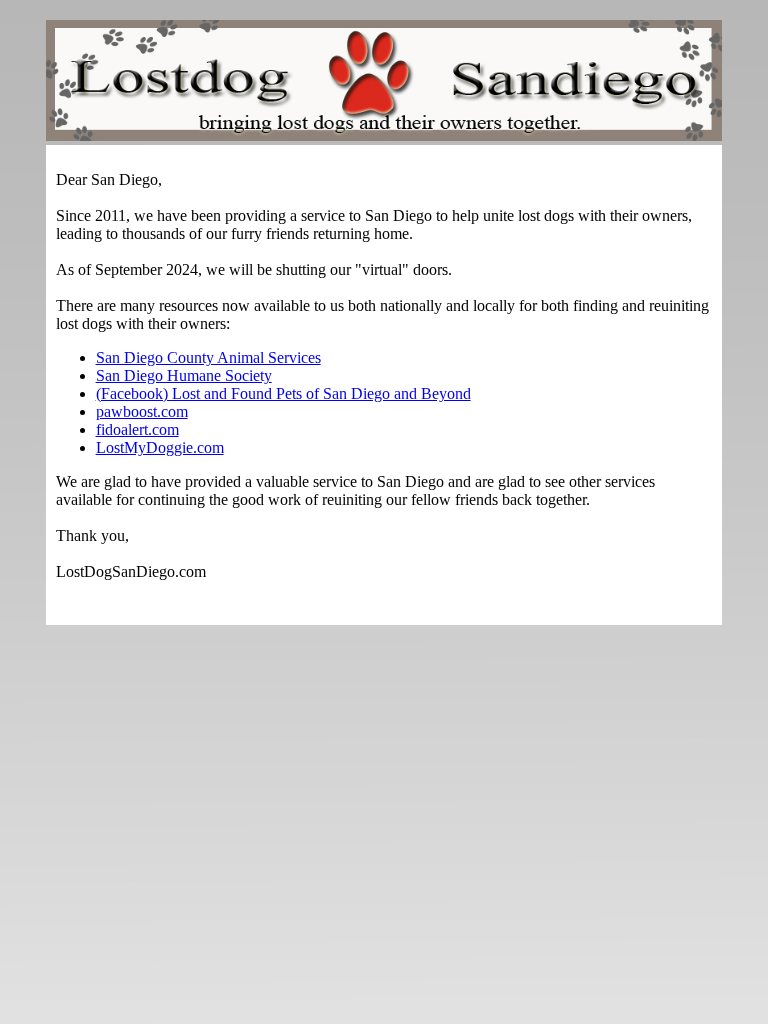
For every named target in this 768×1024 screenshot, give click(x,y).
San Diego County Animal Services (208, 357)
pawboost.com (142, 411)
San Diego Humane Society (184, 375)
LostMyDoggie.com (160, 447)
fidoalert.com (137, 429)
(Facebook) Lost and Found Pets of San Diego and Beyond (283, 393)
